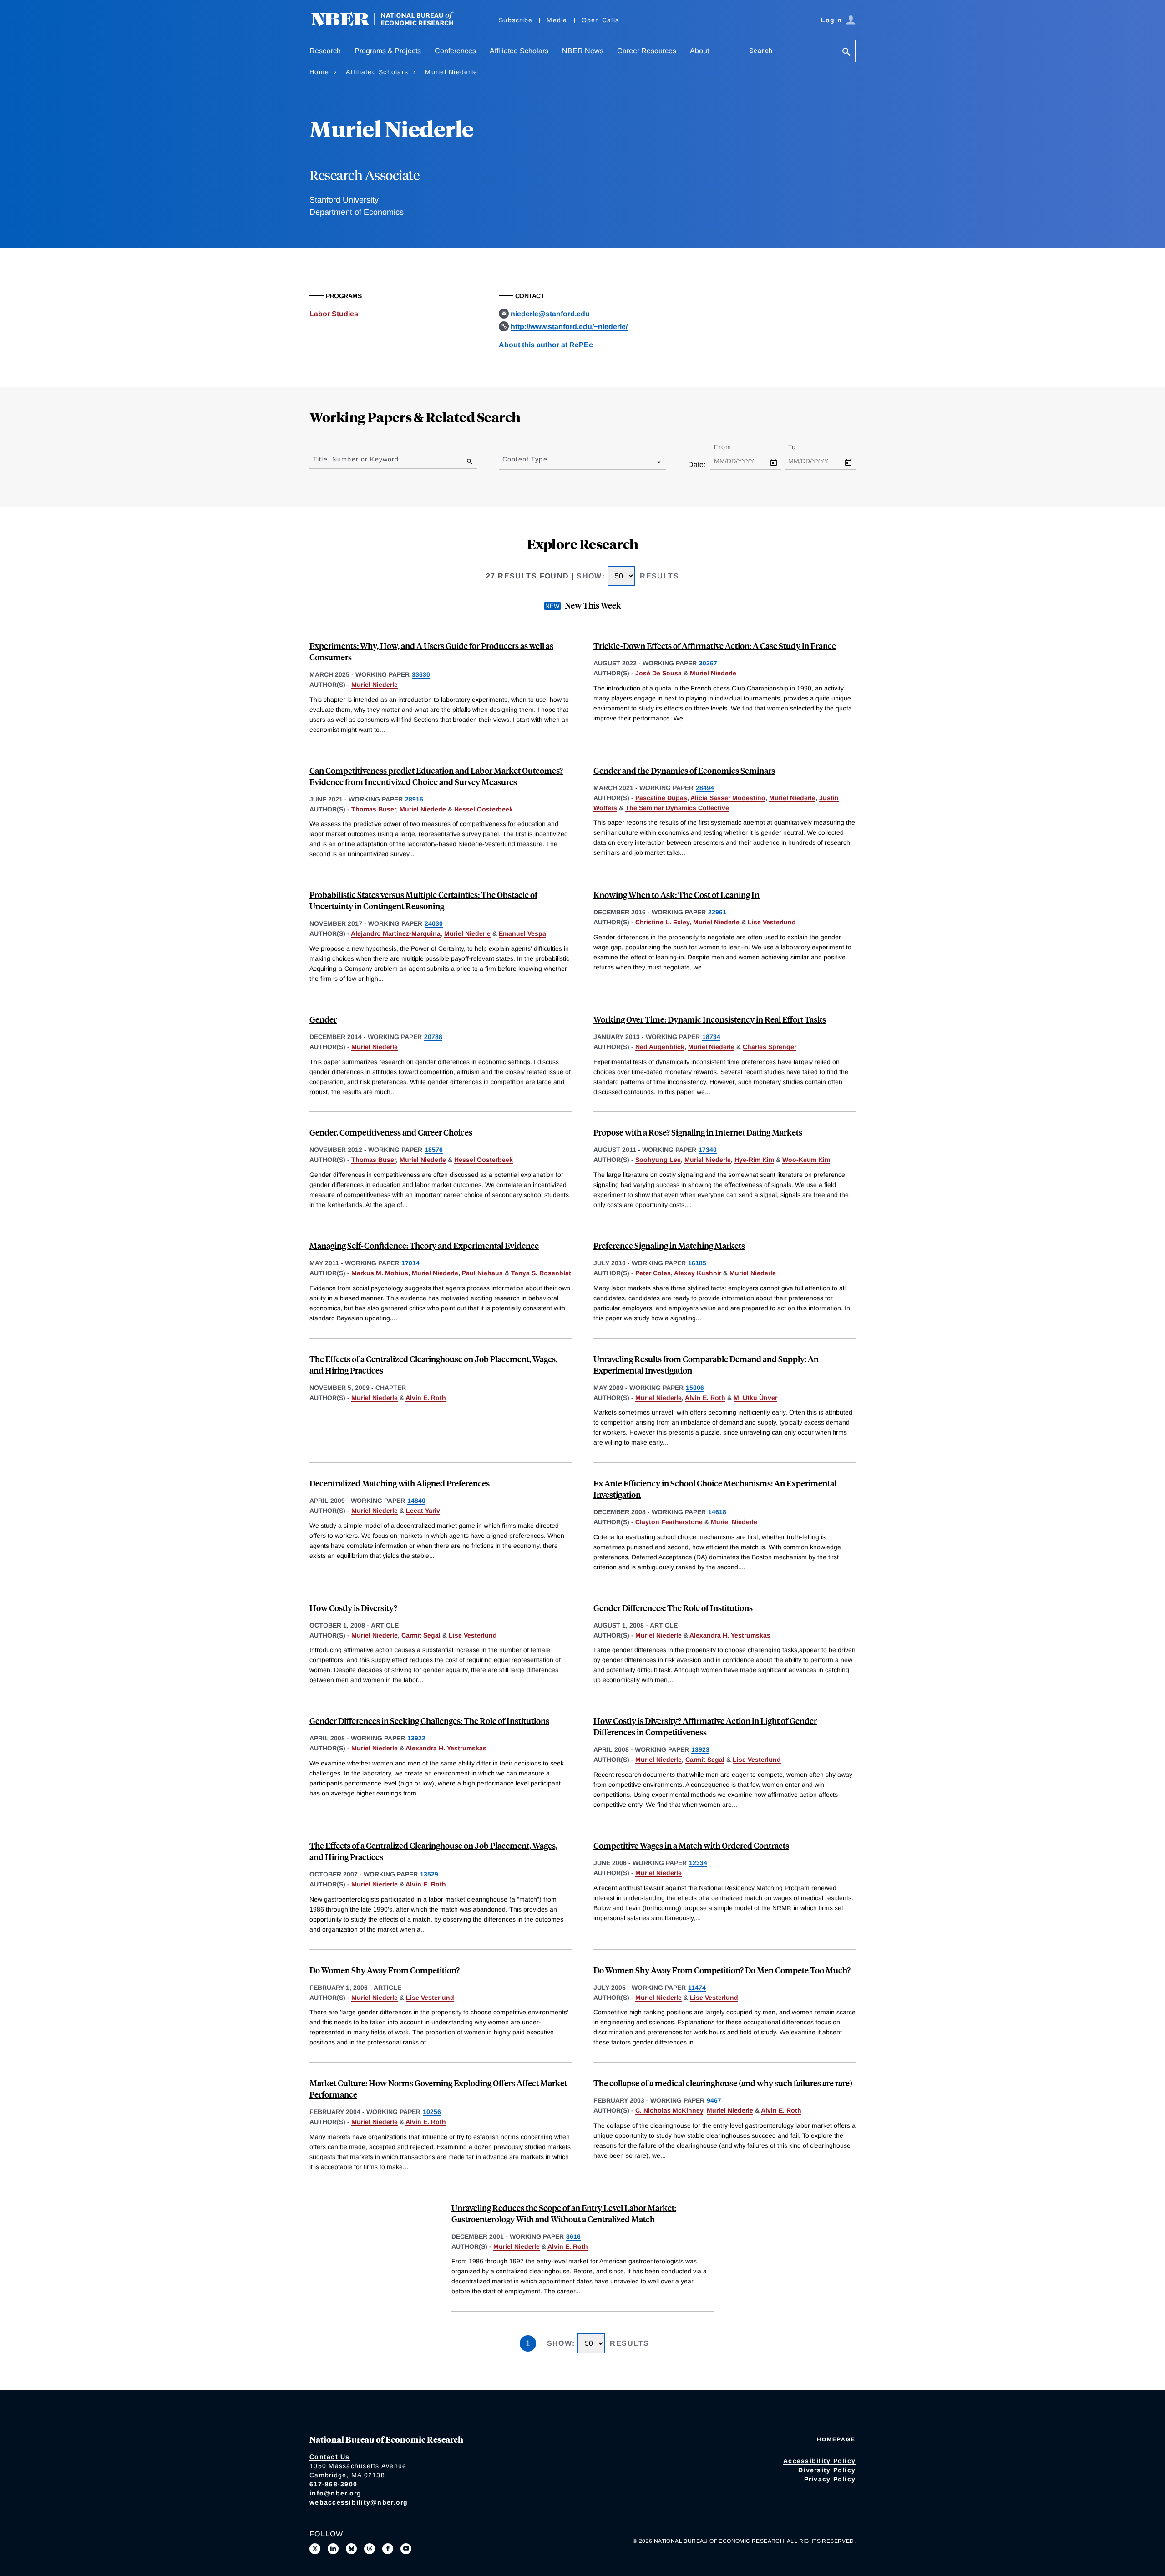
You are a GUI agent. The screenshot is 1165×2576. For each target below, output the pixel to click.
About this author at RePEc (546, 345)
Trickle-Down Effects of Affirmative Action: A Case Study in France (715, 646)
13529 (429, 1874)
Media (557, 20)
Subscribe (516, 20)
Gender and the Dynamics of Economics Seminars (684, 770)
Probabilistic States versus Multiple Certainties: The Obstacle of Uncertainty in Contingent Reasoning (423, 900)
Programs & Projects (388, 51)
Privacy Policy (830, 2479)
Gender (323, 1019)
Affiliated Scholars (519, 51)
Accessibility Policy (819, 2461)
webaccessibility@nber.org (359, 2502)
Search (761, 51)
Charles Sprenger (770, 1047)
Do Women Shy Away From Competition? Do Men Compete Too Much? (722, 1970)
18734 (711, 1037)
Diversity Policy (827, 2470)
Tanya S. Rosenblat (541, 1273)
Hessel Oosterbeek (484, 809)
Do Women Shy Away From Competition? (385, 1970)
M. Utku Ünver (755, 1398)
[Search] (846, 53)
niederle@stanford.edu (550, 314)
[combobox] (504, 462)
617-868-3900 (333, 2484)
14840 (416, 1501)
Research (325, 51)
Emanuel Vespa (522, 933)
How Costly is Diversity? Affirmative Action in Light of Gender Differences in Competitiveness (705, 1726)
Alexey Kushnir (698, 1273)
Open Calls (600, 20)
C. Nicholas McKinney (669, 2110)
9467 (714, 2100)
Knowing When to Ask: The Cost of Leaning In (676, 895)
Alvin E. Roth (426, 1398)
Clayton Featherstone (669, 1522)
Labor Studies (334, 314)
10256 (432, 2112)
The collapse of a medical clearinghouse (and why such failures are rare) (723, 2083)
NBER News (583, 51)
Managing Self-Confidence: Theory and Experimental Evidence (424, 1245)
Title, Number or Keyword (356, 459)
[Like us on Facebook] (388, 2549)
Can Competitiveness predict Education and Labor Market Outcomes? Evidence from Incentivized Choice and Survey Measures (436, 776)
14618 (717, 1512)
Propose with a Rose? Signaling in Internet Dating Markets (698, 1132)
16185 (697, 1263)
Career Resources (647, 51)
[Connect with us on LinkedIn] (333, 2549)
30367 (708, 663)
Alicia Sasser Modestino (728, 798)
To (800, 447)
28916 (414, 799)
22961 (717, 912)
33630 (421, 674)
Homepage (836, 2439)
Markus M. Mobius (380, 1273)
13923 (700, 1749)
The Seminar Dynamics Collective (677, 808)
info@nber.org (335, 2493)
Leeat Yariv (423, 1511)
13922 (416, 1738)
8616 (573, 2236)
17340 (708, 1150)
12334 (698, 1863)
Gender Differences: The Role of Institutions (673, 1608)
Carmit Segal (421, 1635)
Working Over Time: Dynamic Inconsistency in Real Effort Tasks (710, 1019)
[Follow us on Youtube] (406, 2549)
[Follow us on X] (315, 2549)
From (731, 447)
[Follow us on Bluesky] (351, 2549)
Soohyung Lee (658, 1160)
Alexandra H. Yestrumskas (730, 1635)
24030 (434, 923)
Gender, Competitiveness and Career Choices (391, 1132)
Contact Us (330, 2457)
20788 (433, 1037)
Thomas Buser (374, 809)
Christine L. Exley (662, 922)
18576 (434, 1150)
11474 (697, 1988)
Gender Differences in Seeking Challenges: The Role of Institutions (429, 1721)
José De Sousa (658, 673)
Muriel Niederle (375, 685)
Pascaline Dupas (661, 798)
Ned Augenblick (660, 1047)
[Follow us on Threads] (370, 2549)
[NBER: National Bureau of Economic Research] (390, 24)
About (699, 51)
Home (319, 72)
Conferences (455, 51)
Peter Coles (653, 1273)
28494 (705, 788)
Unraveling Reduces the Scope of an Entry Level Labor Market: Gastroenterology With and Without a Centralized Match (564, 2213)
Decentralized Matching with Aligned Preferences (400, 1483)
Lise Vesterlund (772, 922)
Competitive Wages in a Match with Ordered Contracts (691, 1845)
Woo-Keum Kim (806, 1160)
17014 (410, 1263)
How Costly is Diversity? (353, 1608)
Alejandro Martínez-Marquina (396, 933)
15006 (695, 1388)
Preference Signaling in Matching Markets (669, 1245)
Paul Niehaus (482, 1273)
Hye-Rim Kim (754, 1160)
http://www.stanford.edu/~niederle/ (569, 327)
